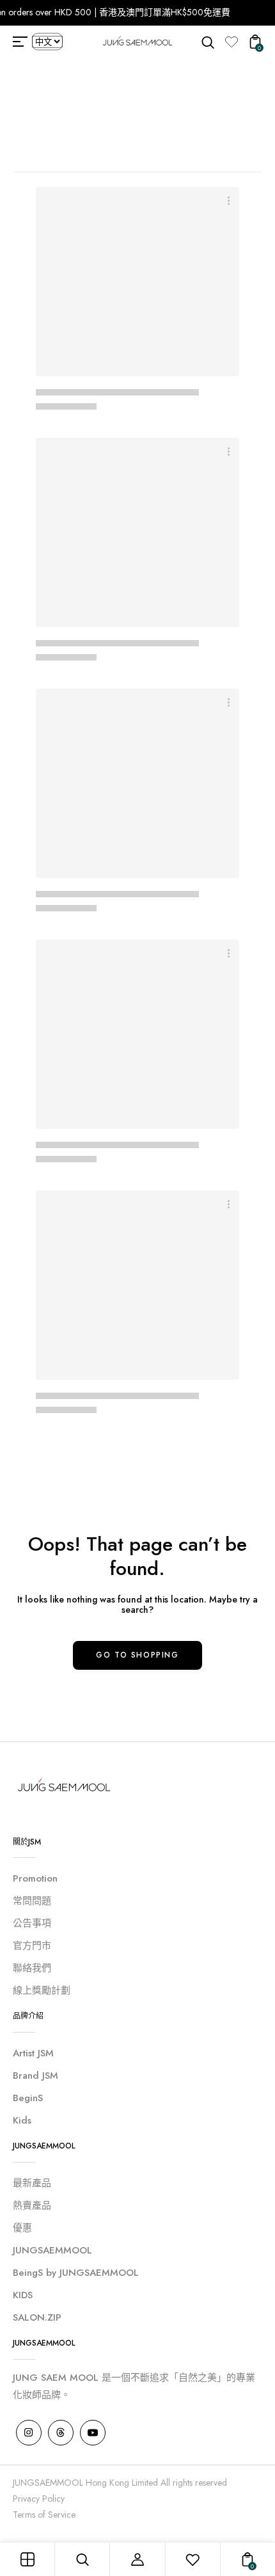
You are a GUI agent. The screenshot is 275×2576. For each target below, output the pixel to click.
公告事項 (32, 1923)
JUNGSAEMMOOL (52, 2250)
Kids (22, 2120)
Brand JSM (35, 2076)
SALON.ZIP (37, 2317)
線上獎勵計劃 (42, 1990)
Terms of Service (44, 2515)
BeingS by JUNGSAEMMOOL (76, 2273)
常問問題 (32, 1901)
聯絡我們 (32, 1968)
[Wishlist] (232, 42)
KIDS (23, 2295)
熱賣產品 (32, 2205)
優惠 (22, 2228)
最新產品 (32, 2183)
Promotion (35, 1878)
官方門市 (32, 1946)
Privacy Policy (39, 2499)
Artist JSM (33, 2053)
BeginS (28, 2098)
